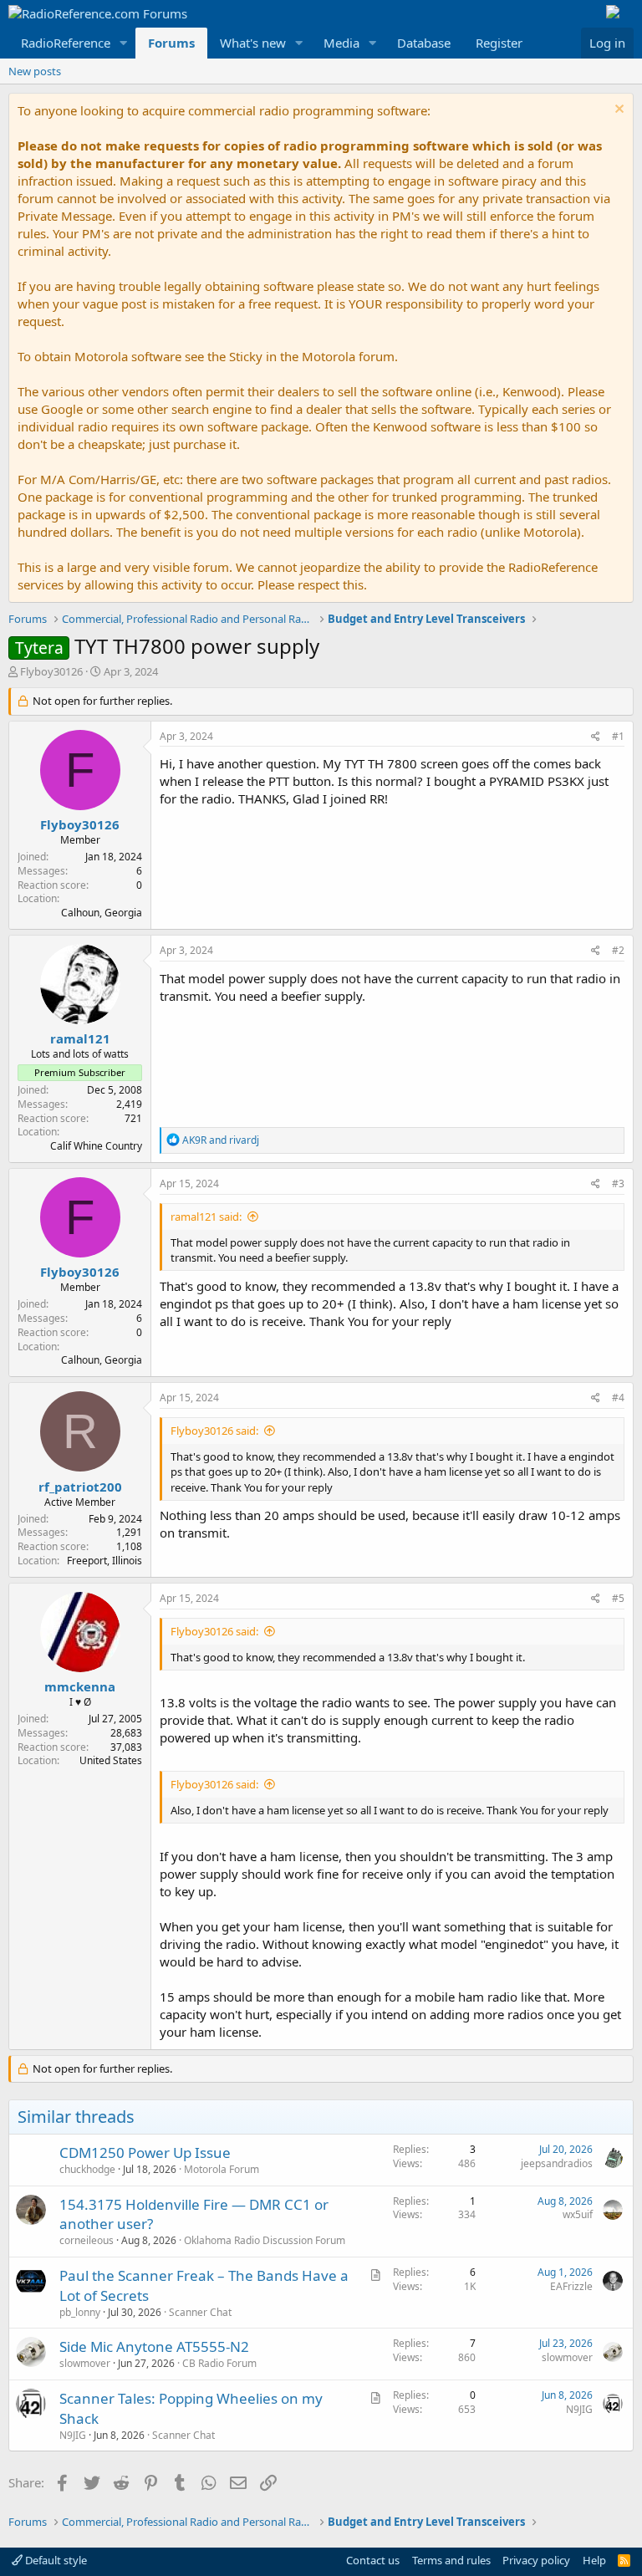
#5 (618, 1598)
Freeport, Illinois (104, 1561)
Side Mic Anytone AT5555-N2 (154, 2346)
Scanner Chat (200, 2312)
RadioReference (66, 43)
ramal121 (80, 1038)
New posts (35, 71)
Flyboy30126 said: (214, 1431)
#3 (618, 1183)
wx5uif (578, 2214)
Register (499, 43)
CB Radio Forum (219, 2363)
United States (111, 1760)
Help (594, 2560)
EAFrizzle (571, 2286)
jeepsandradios (557, 2163)
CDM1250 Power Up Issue (145, 2153)
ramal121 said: (206, 1217)
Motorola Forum (222, 2169)
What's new (253, 43)
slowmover (85, 2363)
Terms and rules (451, 2560)
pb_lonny (80, 2312)
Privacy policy (536, 2560)
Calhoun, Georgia (102, 913)
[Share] (596, 737)
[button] (124, 43)
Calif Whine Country (96, 1146)
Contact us (373, 2560)
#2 (618, 950)
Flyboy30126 (51, 671)
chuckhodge (87, 2169)
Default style (55, 2560)
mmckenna (80, 1686)
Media (341, 43)
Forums (171, 43)
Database (424, 43)
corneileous (87, 2240)
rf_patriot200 (80, 1487)
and (221, 1140)
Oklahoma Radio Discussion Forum (265, 2240)
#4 (618, 1398)
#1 (618, 736)
